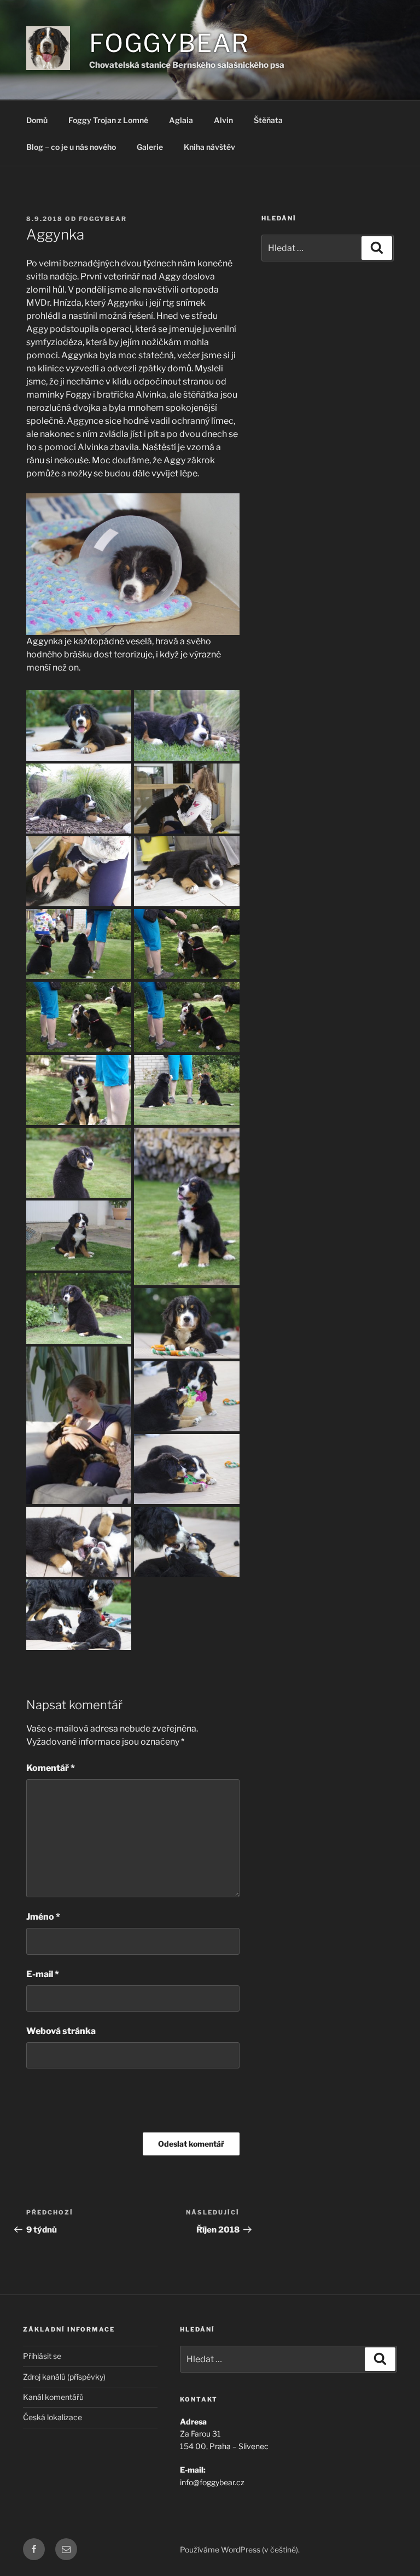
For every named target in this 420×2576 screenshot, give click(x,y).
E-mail (43, 1974)
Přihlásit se (42, 2356)
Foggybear (169, 43)
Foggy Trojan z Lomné (108, 120)
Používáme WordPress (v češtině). (240, 2549)
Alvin (223, 120)
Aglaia (181, 120)
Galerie (150, 147)
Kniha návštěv (209, 147)
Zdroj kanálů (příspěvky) (64, 2377)
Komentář (51, 1768)
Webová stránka (61, 2031)
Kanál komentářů (53, 2397)
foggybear (103, 219)
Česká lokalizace (52, 2417)
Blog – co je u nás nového (71, 147)
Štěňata (268, 120)
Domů (37, 120)
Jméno (43, 1917)
